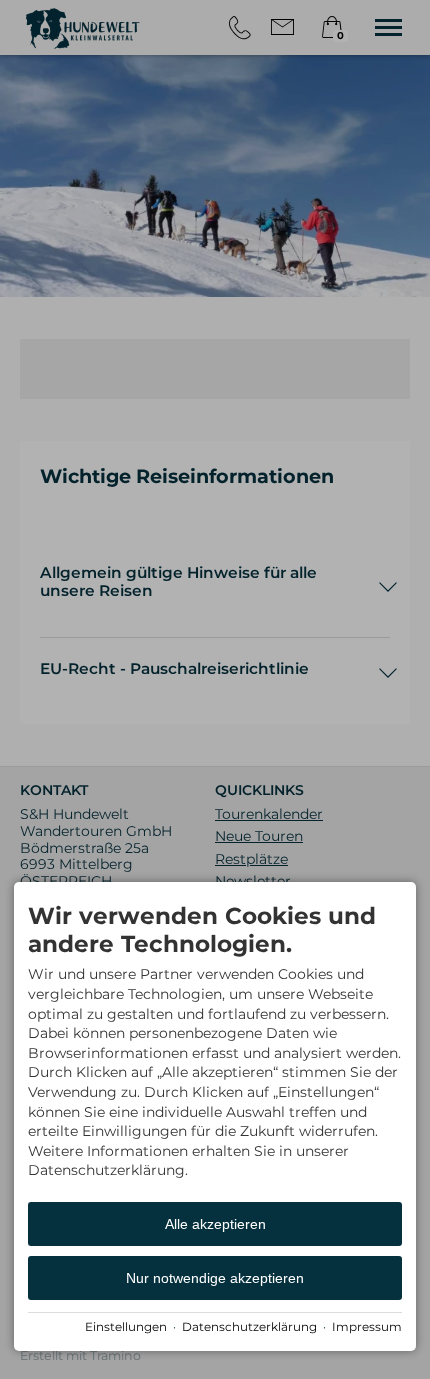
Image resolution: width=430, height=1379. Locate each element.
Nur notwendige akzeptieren (215, 1278)
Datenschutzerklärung (249, 1326)
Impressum (367, 1326)
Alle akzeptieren (215, 1224)
